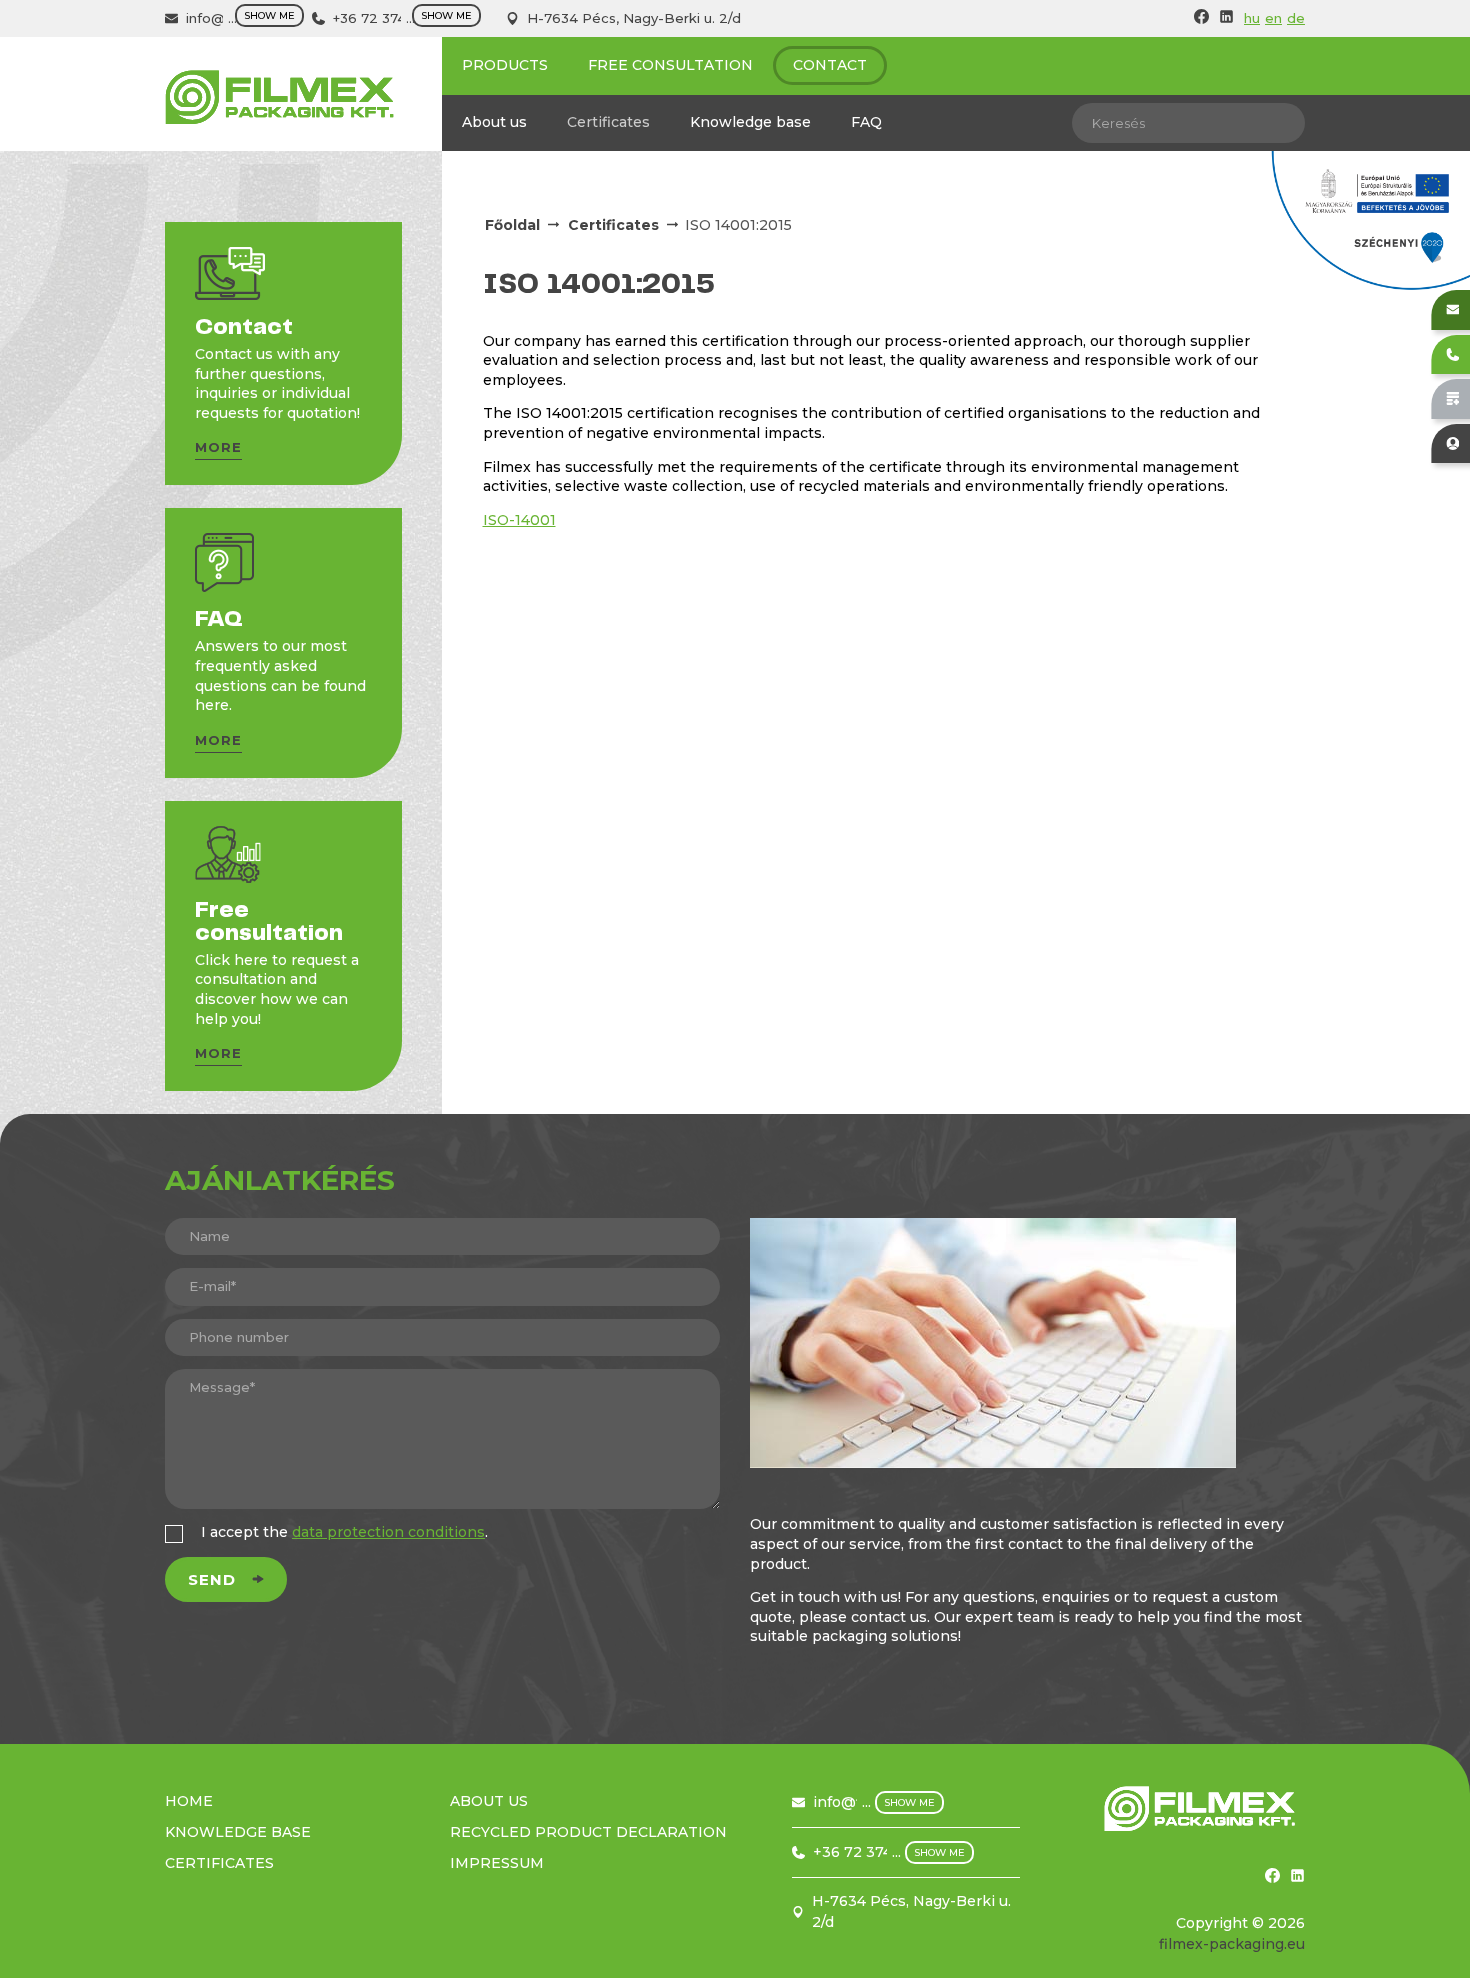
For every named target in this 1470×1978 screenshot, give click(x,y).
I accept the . (344, 1532)
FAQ (866, 122)
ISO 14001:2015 (738, 225)
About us (494, 122)
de (1296, 18)
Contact (830, 65)
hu (1252, 18)
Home (189, 1801)
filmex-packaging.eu (1232, 1944)
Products (505, 65)
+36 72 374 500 (384, 18)
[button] (218, 450)
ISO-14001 (519, 520)
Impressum (497, 1863)
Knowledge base (750, 122)
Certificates (608, 122)
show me (269, 15)
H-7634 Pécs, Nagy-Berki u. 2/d (634, 18)
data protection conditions (388, 1532)
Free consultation (670, 65)
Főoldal (512, 225)
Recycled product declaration (588, 1832)
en (1273, 18)
